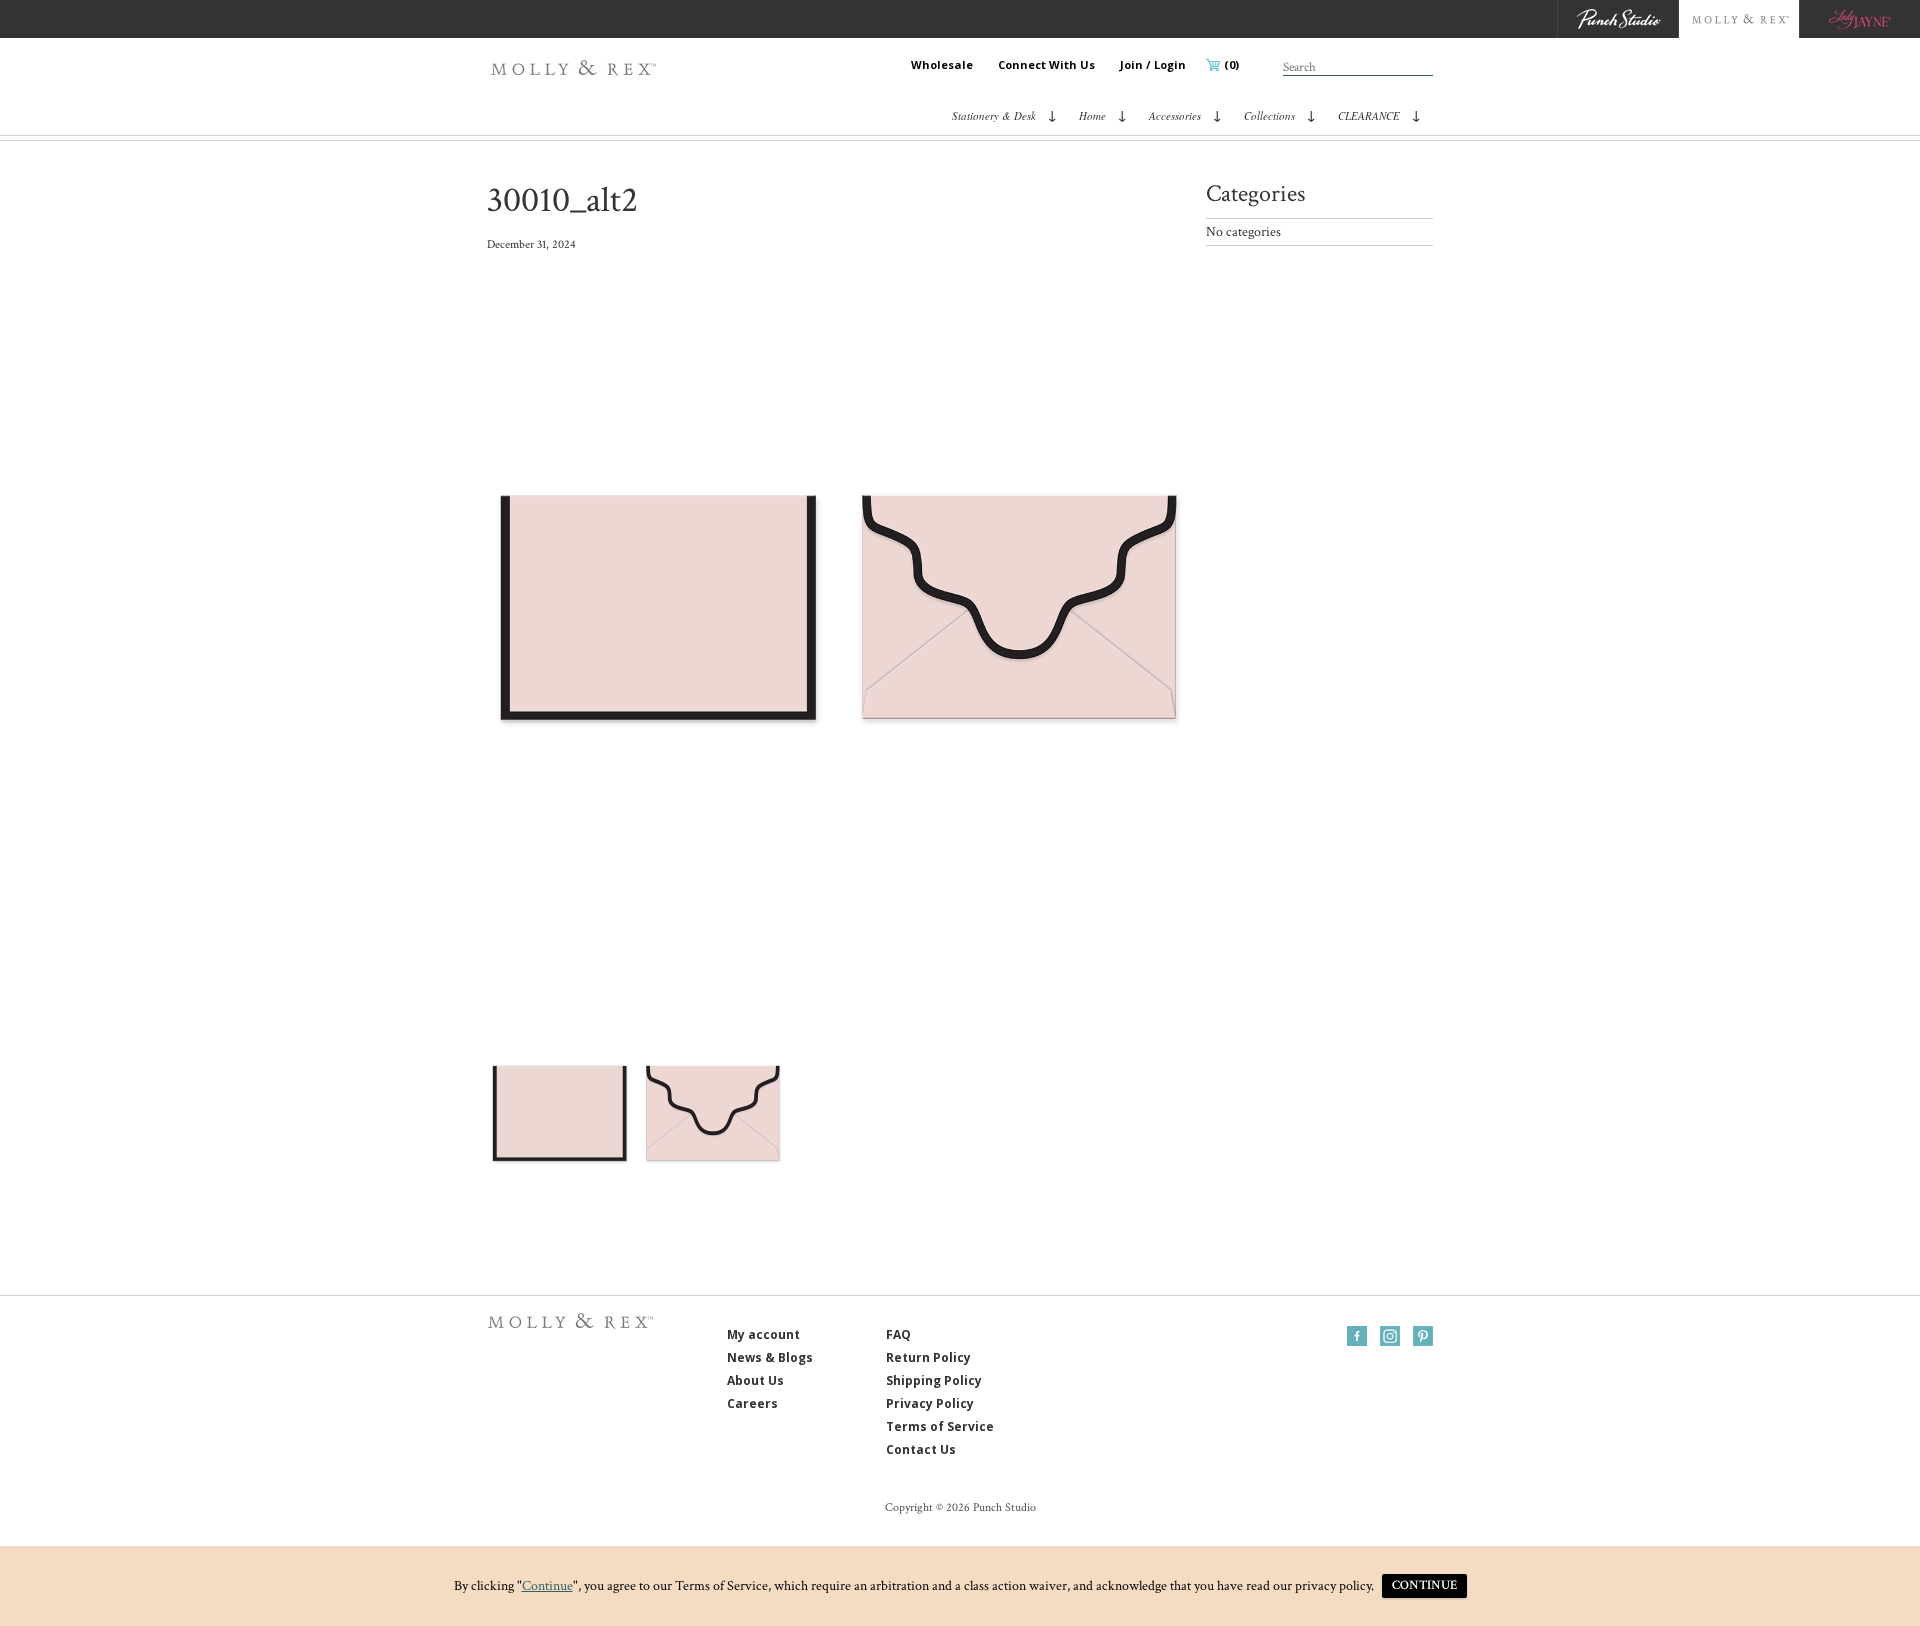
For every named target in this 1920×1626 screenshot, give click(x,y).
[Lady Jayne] (1859, 19)
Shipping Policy (934, 1380)
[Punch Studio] (1617, 19)
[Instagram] (1390, 1336)
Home (1092, 115)
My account (763, 1334)
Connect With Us (1046, 64)
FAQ (898, 1334)
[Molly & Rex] (577, 68)
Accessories (1175, 115)
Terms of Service (940, 1426)
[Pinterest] (1423, 1336)
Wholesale (942, 64)
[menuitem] (942, 65)
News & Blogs (770, 1357)
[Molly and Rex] (1738, 19)
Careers (752, 1403)
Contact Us (921, 1449)
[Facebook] (1357, 1336)
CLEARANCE (1369, 115)
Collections (1269, 115)
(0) (1231, 64)
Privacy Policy (930, 1403)
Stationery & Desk (994, 115)
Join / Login (1153, 64)
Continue (547, 1586)
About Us (755, 1380)
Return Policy (928, 1357)
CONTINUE (1424, 1585)
